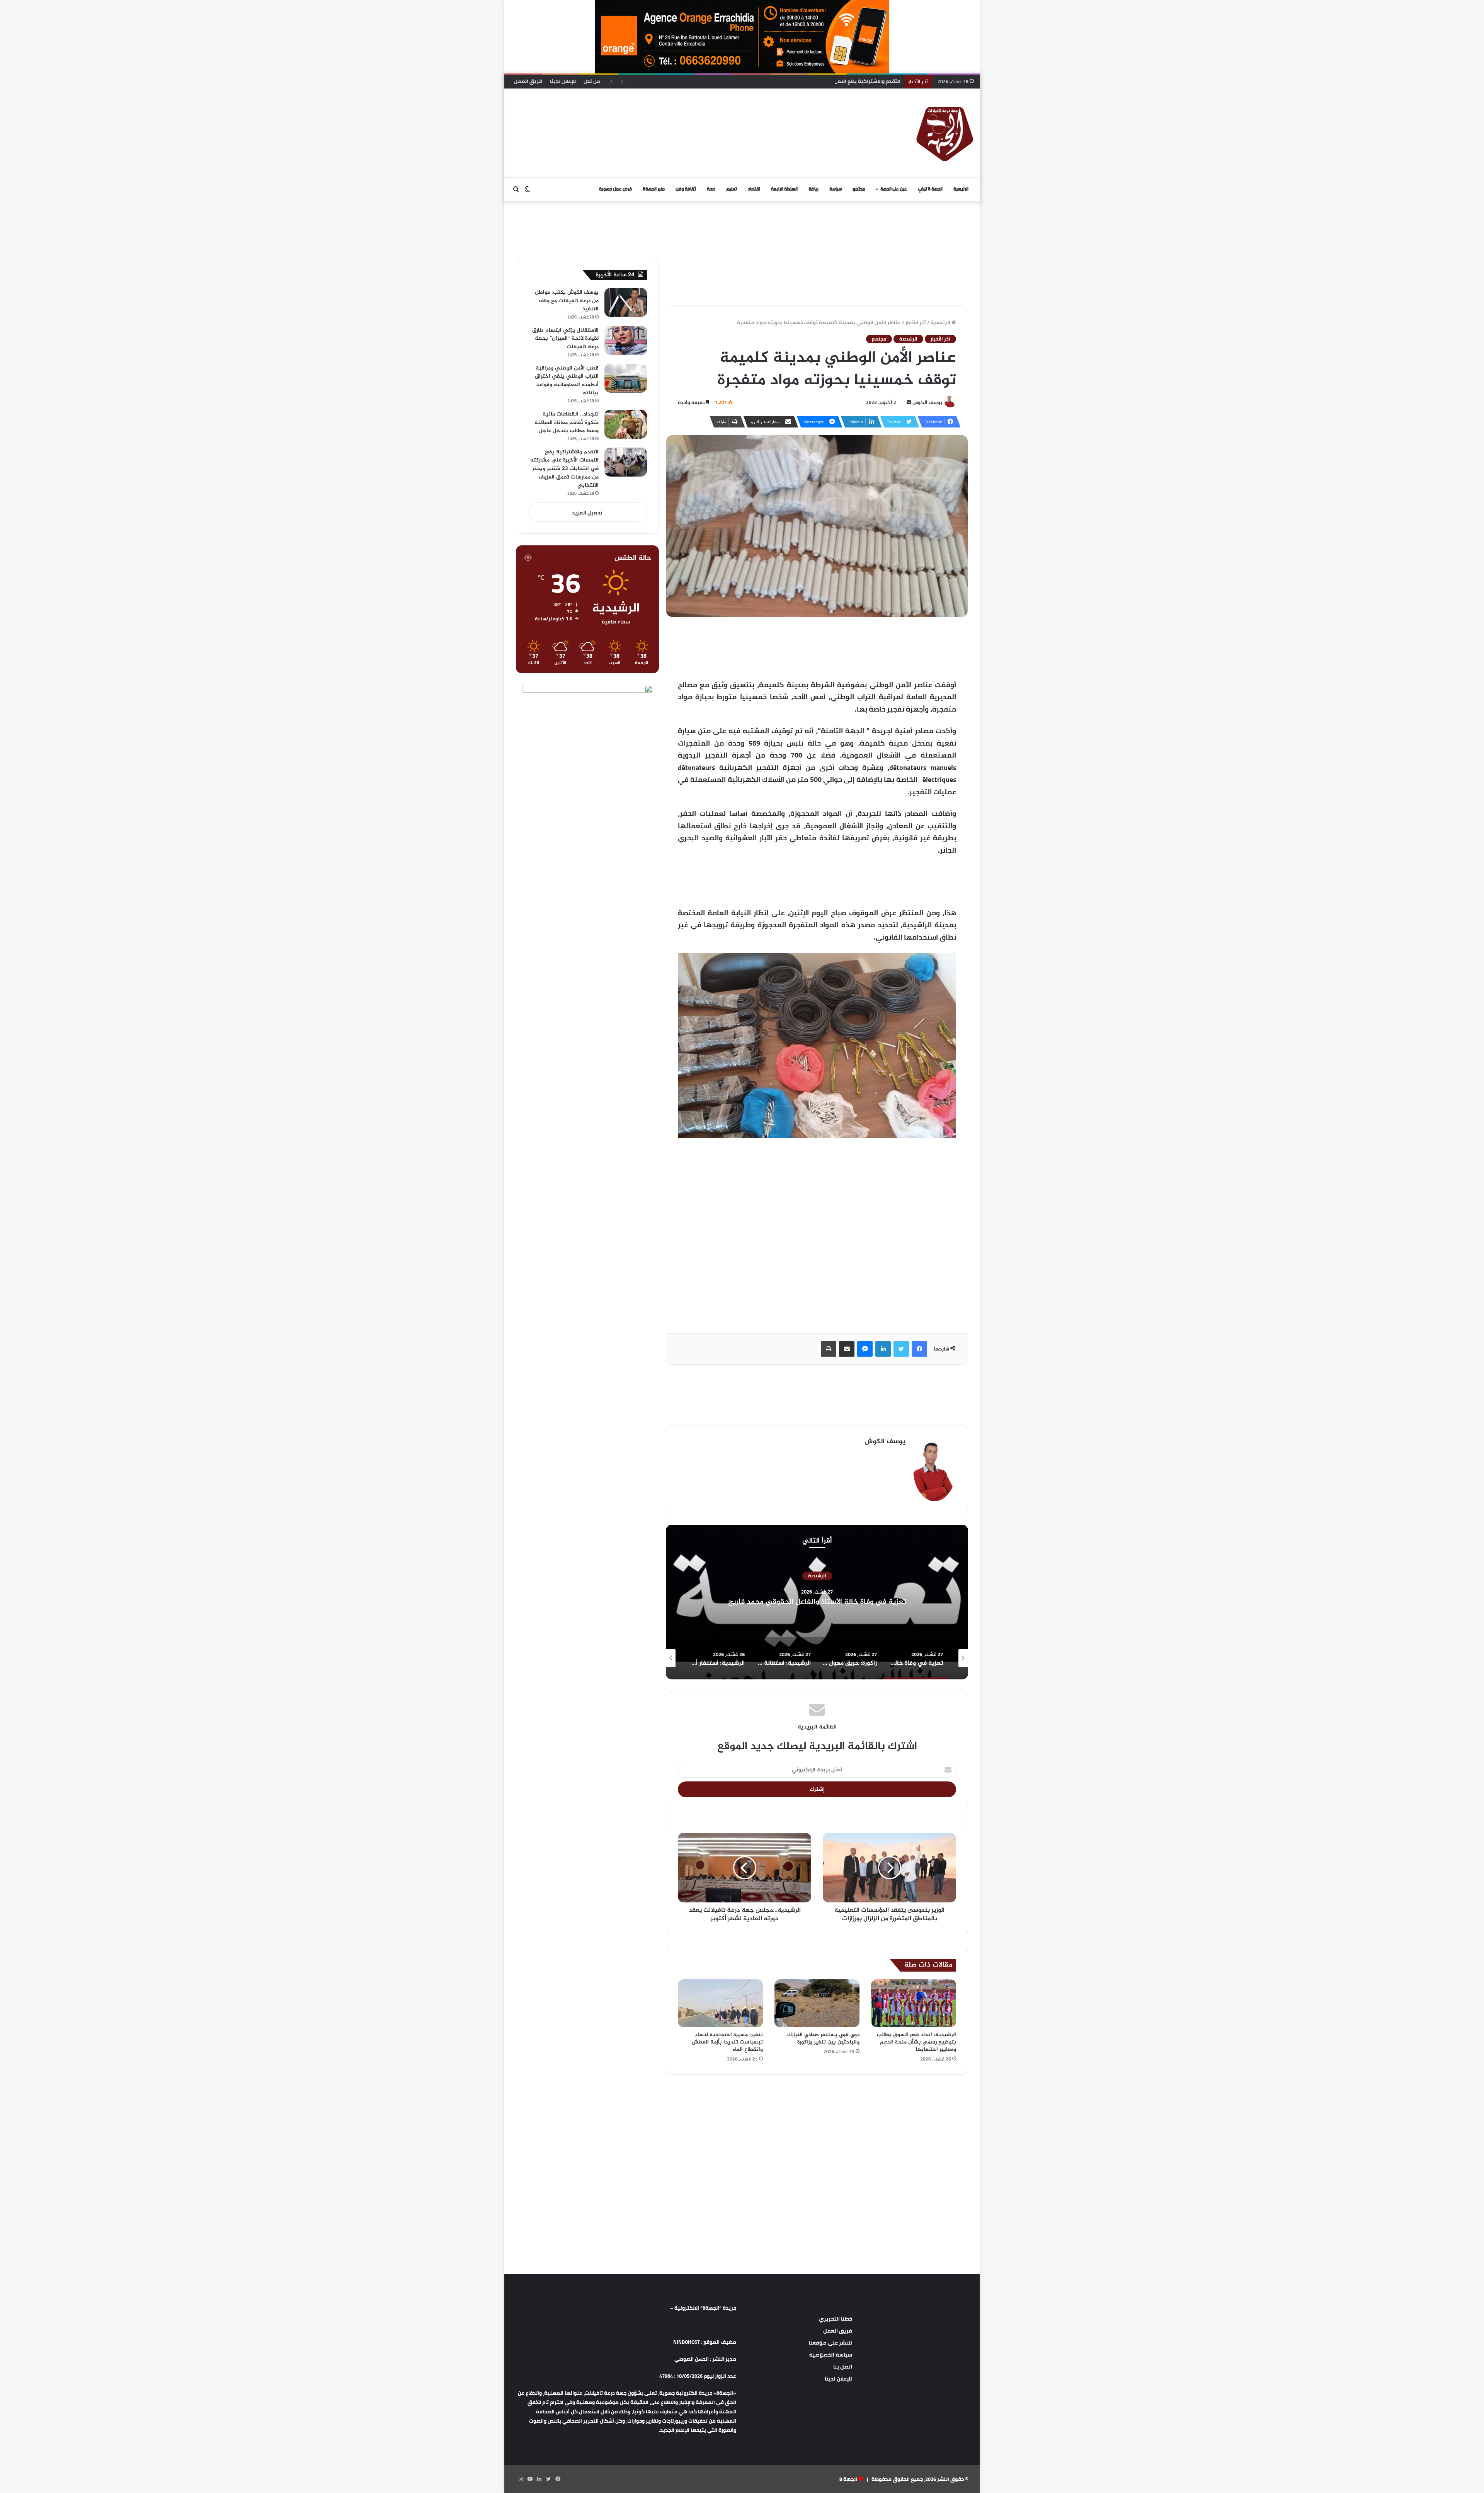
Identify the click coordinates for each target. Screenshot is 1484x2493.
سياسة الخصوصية (831, 2355)
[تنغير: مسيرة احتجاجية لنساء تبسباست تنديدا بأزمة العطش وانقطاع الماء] (720, 2003)
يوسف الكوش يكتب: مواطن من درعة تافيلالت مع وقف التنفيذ (567, 301)
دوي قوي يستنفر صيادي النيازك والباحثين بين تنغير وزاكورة (823, 2038)
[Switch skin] (528, 189)
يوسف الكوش (927, 402)
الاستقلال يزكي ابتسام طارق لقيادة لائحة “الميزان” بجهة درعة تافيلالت (565, 339)
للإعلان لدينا (563, 81)
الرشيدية (908, 339)
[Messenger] (865, 1349)
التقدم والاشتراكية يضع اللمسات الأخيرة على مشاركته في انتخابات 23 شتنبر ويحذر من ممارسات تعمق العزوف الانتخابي (564, 469)
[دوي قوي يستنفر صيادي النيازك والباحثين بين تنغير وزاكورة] (817, 2003)
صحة (711, 189)
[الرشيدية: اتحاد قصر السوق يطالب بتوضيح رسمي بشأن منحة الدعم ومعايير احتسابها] (914, 2003)
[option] (817, 1602)
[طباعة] (829, 1349)
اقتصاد (754, 189)
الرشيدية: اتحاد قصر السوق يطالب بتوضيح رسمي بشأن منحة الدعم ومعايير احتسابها (916, 2042)
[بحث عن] (516, 189)
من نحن (592, 81)
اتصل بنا (843, 2367)
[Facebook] (919, 1349)
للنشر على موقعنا (830, 2343)
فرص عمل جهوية (615, 189)
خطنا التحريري (836, 2319)
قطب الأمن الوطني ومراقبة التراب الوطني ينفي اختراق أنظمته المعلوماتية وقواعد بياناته (567, 381)
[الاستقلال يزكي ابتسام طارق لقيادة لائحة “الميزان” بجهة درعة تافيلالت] (626, 340)
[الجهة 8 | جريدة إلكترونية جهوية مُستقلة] (945, 133)
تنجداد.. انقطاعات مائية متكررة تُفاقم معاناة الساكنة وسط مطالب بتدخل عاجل (567, 422)
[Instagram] (521, 2479)
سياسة (836, 189)
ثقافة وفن (686, 189)
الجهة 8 (848, 2479)
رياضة (813, 189)
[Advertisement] (663, 114)
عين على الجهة (894, 189)
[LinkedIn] (883, 1349)
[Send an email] (909, 402)
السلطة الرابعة (784, 189)
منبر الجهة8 (654, 189)
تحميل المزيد (587, 513)
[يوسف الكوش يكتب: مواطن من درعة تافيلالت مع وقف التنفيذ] (626, 302)
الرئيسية (961, 189)
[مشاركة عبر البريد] (847, 1349)
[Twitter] (901, 1349)
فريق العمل (528, 81)
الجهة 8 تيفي (930, 189)
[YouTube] (530, 2479)
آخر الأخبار (916, 322)
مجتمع (859, 189)
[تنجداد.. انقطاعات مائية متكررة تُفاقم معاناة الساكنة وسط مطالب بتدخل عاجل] (626, 424)
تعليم (732, 189)
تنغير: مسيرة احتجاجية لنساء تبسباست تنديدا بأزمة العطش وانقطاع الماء (727, 2042)
